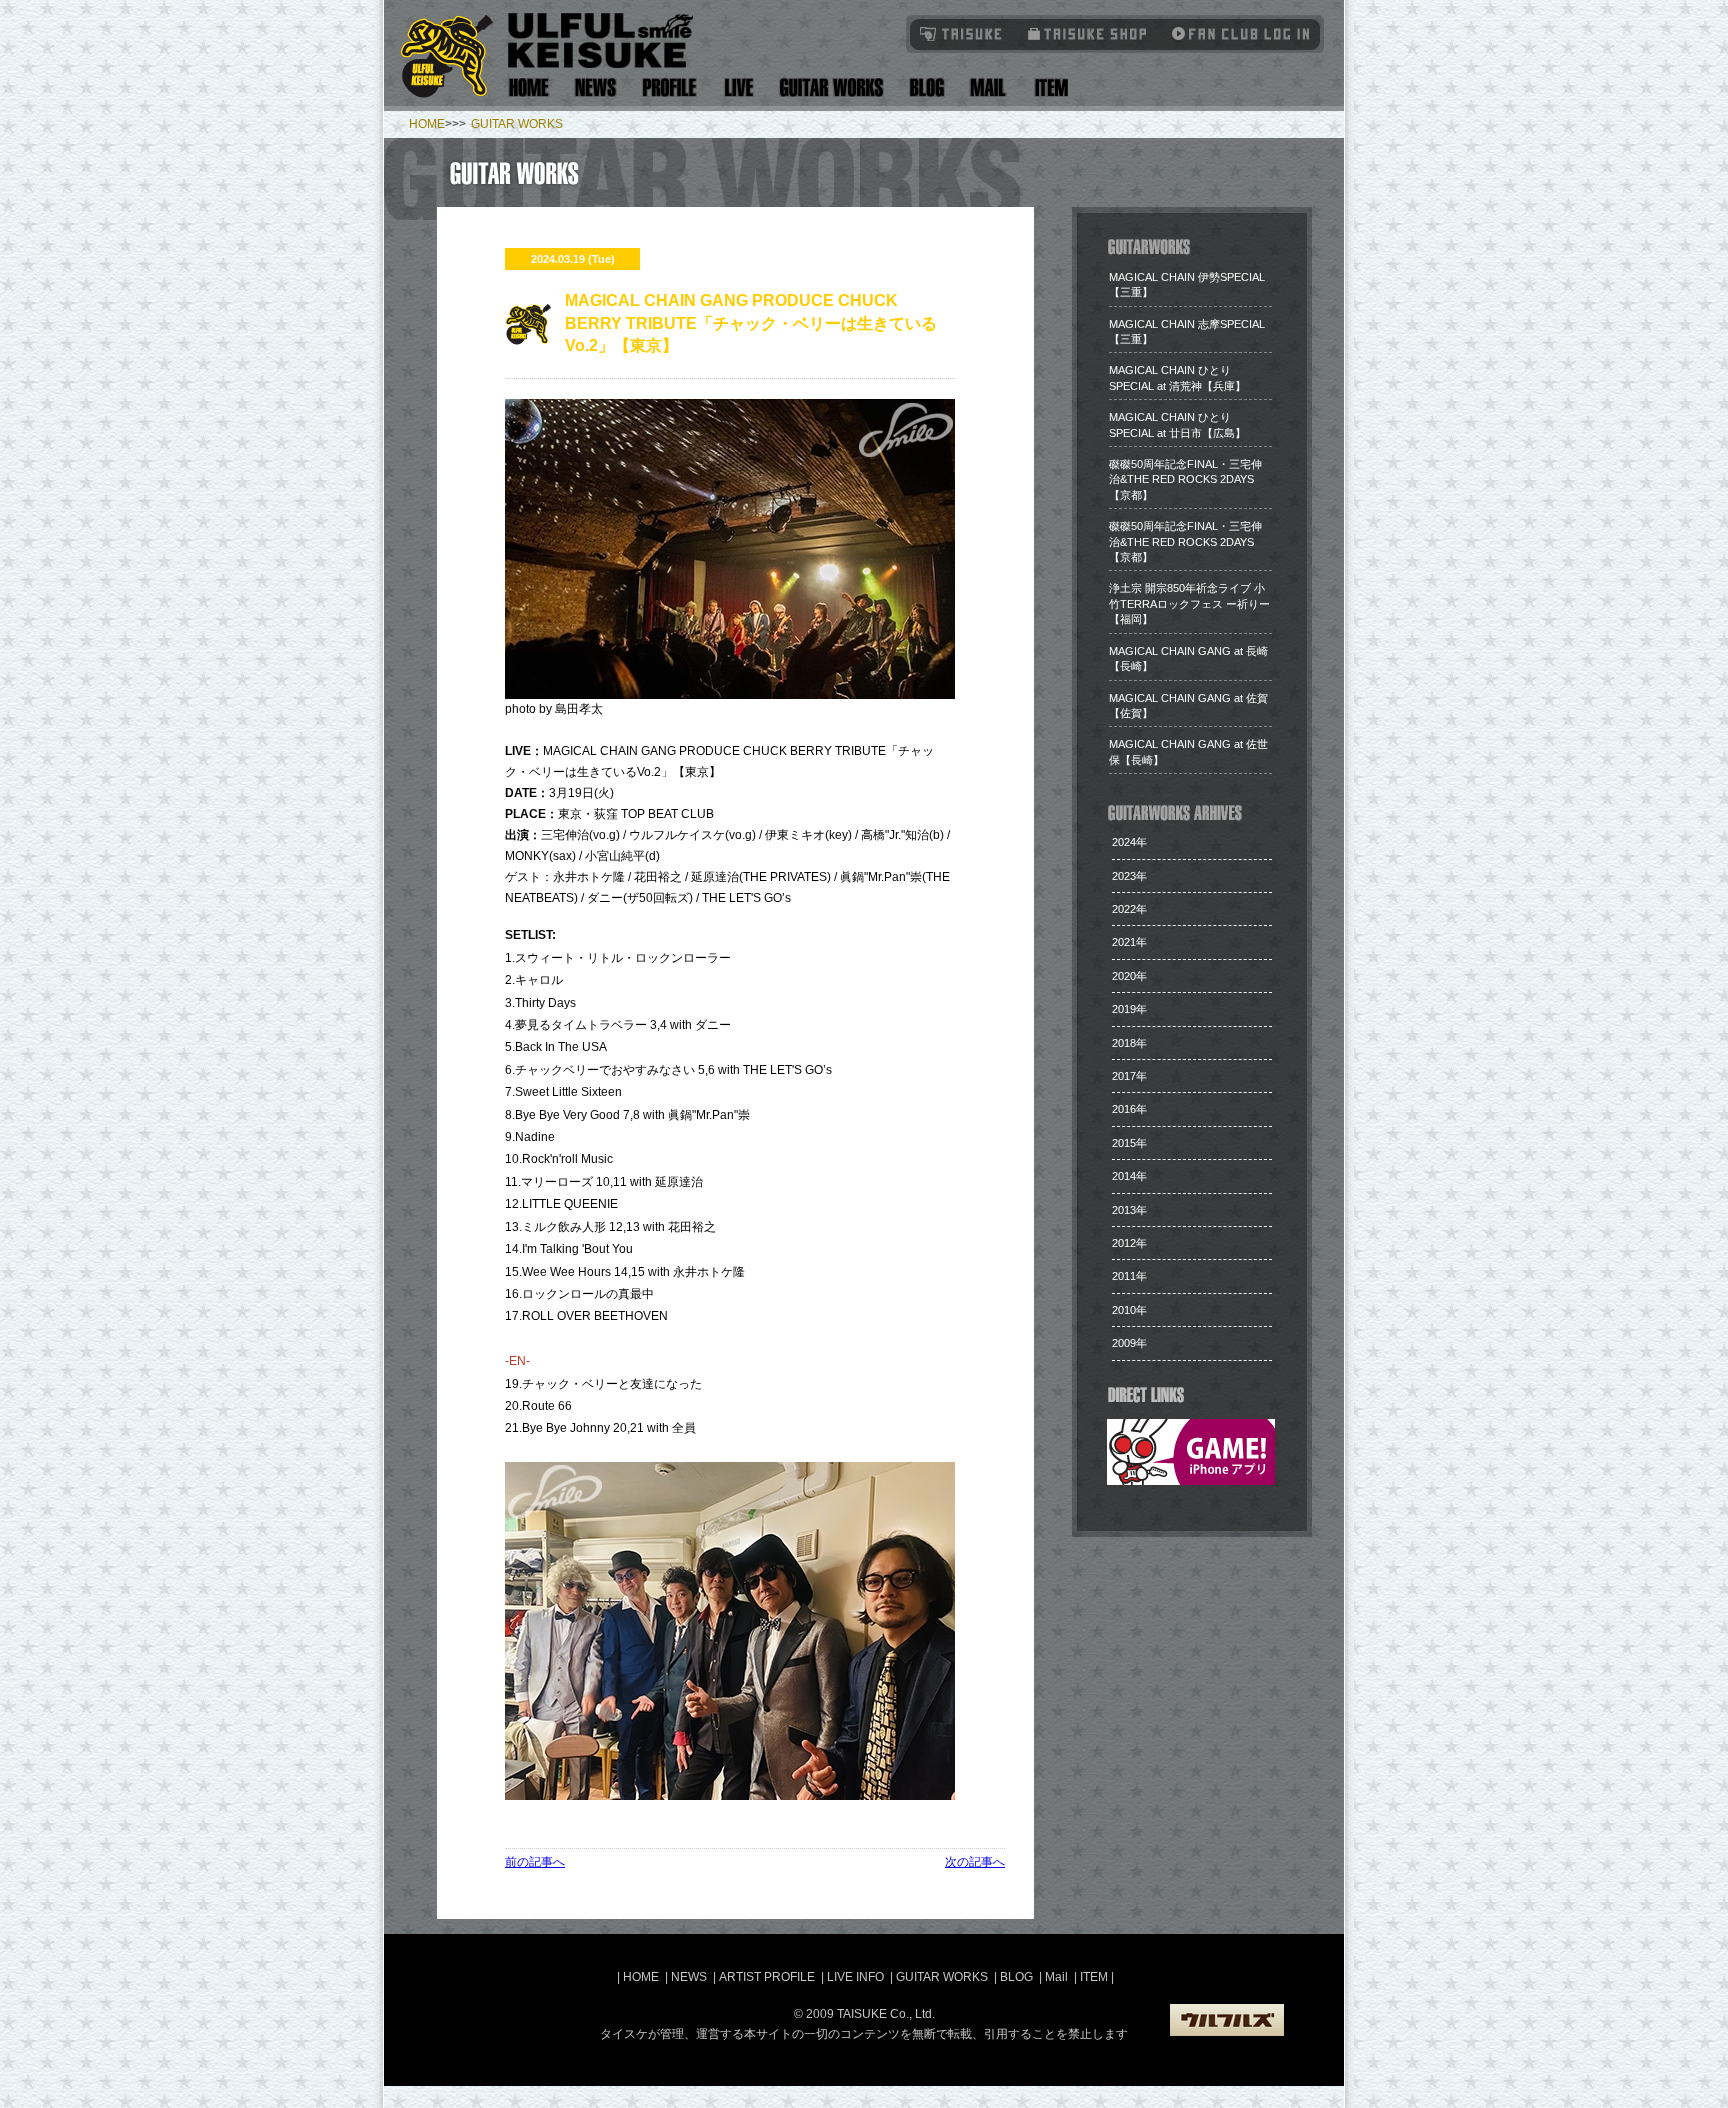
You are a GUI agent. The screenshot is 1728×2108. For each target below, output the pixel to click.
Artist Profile (670, 87)
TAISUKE (962, 33)
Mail (987, 87)
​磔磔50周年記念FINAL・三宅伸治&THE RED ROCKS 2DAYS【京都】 (1185, 479)
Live (738, 87)
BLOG (1016, 1977)
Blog (927, 87)
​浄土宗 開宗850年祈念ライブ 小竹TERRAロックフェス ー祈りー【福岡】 (1189, 603)
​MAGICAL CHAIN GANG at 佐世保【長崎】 (1188, 751)
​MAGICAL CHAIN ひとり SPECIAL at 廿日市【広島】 (1177, 424)
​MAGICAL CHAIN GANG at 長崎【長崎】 (1188, 658)
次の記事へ (975, 1862)
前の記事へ (535, 1862)
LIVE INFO (855, 1977)
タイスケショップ (1087, 33)
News (596, 87)
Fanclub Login (1236, 33)
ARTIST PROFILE (767, 1977)
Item (1048, 87)
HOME (427, 124)
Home (529, 87)
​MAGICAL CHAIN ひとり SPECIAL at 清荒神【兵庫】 (1177, 377)
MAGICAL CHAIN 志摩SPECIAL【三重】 (1187, 331)
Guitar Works (831, 87)
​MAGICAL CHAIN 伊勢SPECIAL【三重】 (1187, 284)
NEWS (689, 1977)
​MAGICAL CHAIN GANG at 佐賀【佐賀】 (1188, 705)
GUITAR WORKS (517, 124)
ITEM (1095, 1977)
